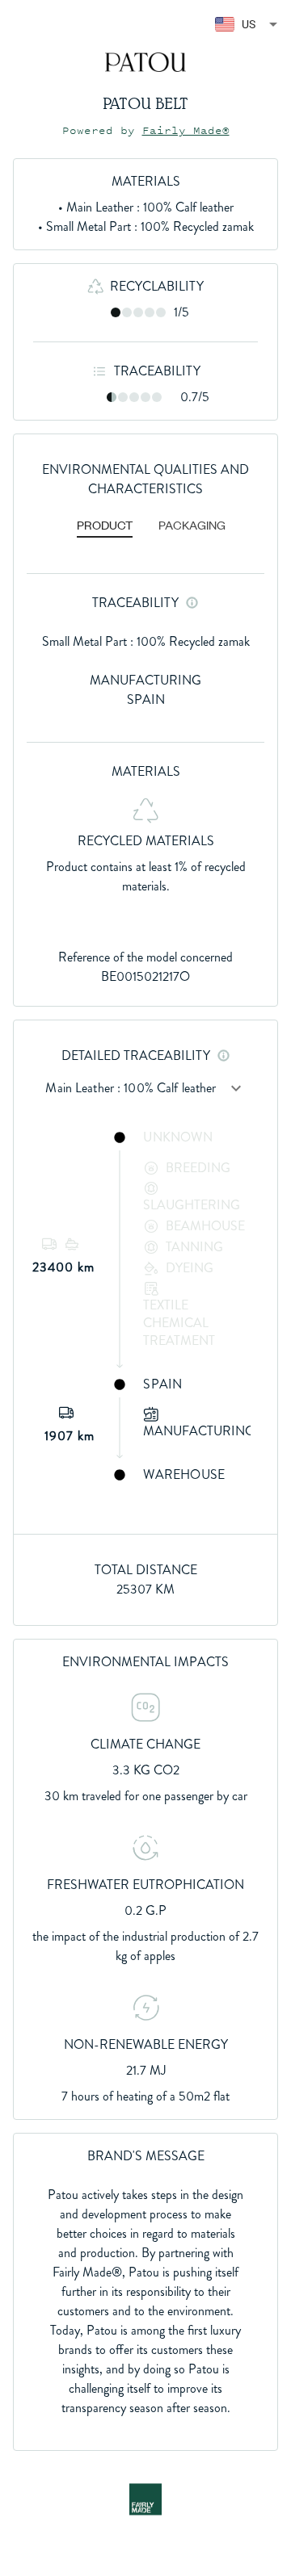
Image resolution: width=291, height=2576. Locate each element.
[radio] (116, 312)
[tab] (105, 526)
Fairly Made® (186, 130)
